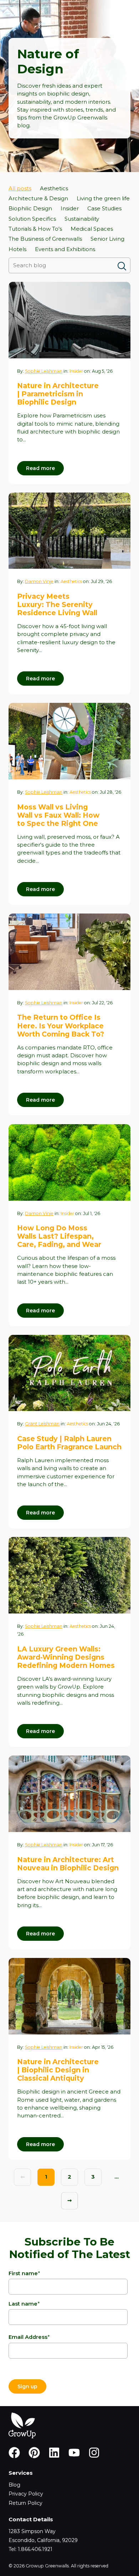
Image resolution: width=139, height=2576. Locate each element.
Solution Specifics (32, 219)
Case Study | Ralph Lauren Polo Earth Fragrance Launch (69, 1443)
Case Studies (104, 209)
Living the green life (103, 199)
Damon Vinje (39, 581)
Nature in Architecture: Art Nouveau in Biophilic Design (68, 1864)
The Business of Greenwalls (45, 239)
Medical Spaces (92, 229)
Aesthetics (54, 188)
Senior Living (107, 239)
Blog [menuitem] (14, 2485)
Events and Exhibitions (65, 249)
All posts (20, 188)
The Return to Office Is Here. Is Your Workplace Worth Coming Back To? (61, 1025)
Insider (70, 209)
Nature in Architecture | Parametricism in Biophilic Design (58, 394)
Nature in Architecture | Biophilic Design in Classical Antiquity (58, 2070)
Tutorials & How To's (35, 229)
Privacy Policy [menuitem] (26, 2494)
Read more (40, 468)
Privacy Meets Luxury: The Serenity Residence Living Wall (57, 604)
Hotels (17, 249)
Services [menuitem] (21, 2473)
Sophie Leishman (44, 371)
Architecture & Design (38, 199)
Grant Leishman (42, 1424)
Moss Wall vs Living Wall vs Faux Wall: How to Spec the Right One (58, 815)
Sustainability (82, 219)
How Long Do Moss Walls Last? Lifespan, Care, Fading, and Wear (59, 1236)
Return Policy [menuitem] (25, 2503)
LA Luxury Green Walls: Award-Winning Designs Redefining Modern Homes (66, 1657)
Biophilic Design (30, 209)
